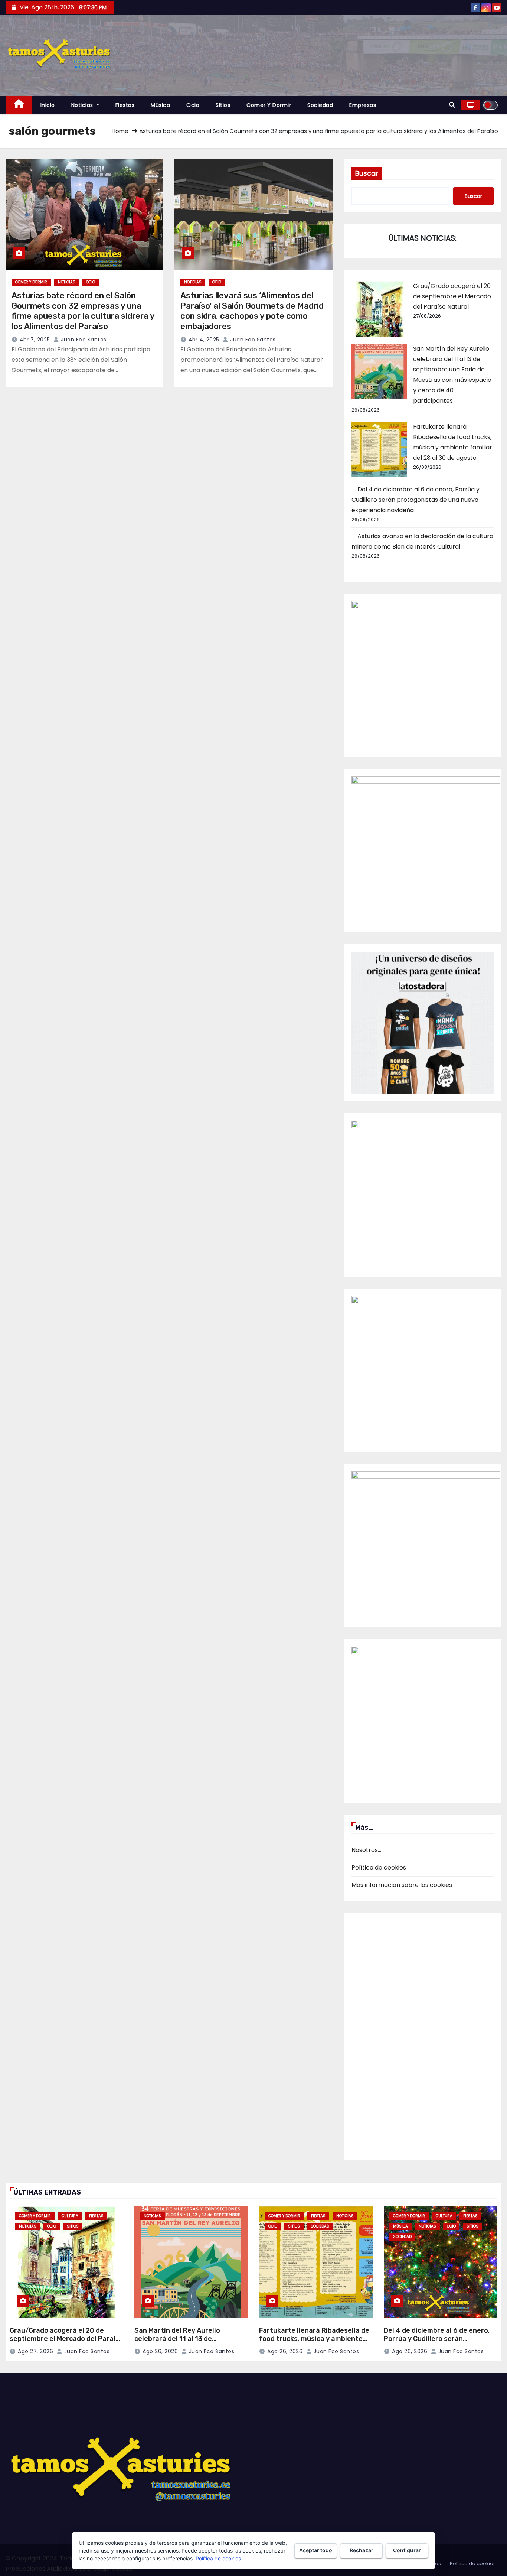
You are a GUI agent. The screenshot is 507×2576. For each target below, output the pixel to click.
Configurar (407, 2550)
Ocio (193, 105)
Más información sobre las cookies (402, 1885)
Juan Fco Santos (83, 340)
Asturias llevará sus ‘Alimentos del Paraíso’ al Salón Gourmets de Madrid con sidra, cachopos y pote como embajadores (252, 311)
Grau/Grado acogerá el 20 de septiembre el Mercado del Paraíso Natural (452, 296)
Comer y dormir (269, 105)
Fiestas (125, 105)
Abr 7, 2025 (35, 340)
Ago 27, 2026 (35, 2351)
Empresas (363, 105)
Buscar (367, 173)
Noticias (83, 105)
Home (120, 131)
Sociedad (320, 105)
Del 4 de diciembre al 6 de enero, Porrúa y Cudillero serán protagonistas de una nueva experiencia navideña (416, 500)
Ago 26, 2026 (160, 2351)
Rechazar (362, 2550)
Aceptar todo (316, 2550)
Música (160, 105)
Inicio (48, 105)
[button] (452, 105)
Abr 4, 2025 (204, 340)
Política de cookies (379, 1867)
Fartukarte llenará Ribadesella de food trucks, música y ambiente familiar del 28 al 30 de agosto (314, 2339)
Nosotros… (366, 1850)
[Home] (19, 105)
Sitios (223, 105)
